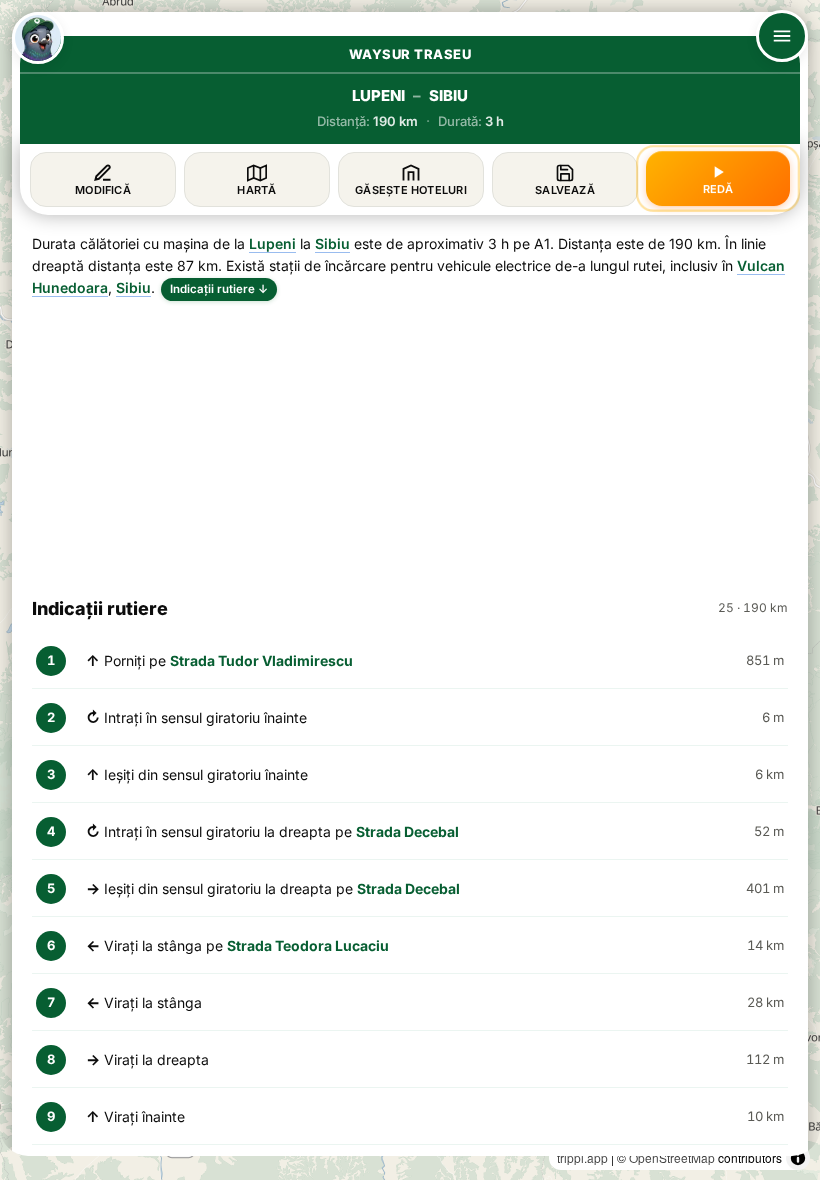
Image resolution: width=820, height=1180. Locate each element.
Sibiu (332, 243)
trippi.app (582, 1157)
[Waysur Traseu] (38, 38)
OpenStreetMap (672, 1157)
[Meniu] (782, 36)
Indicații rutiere (219, 289)
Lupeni (272, 243)
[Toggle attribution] (798, 1158)
